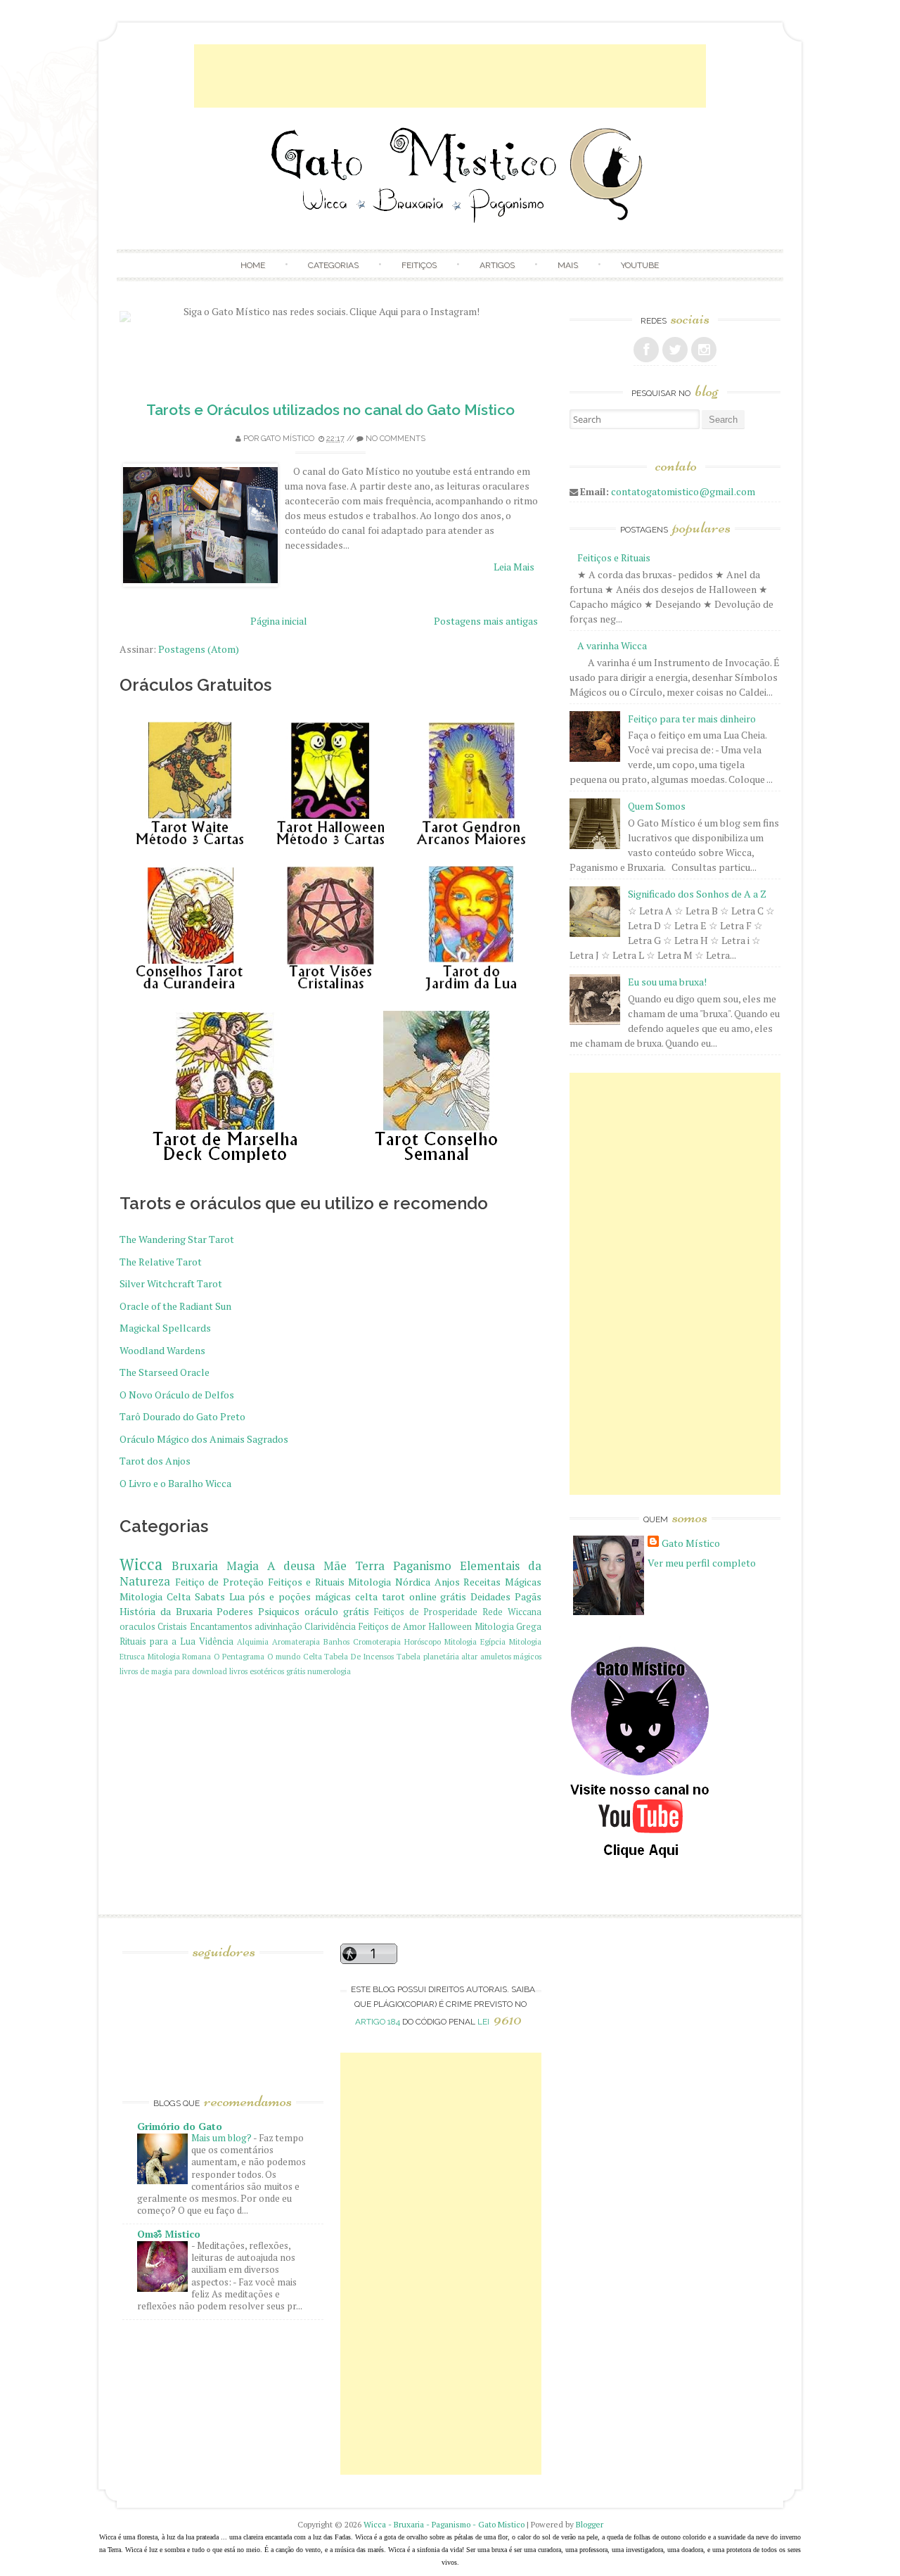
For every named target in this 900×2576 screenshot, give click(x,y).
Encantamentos (221, 1627)
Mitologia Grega (508, 1627)
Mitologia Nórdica (389, 1582)
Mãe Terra (354, 1566)
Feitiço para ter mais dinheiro (692, 719)
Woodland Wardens (162, 1350)
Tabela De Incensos (359, 1656)
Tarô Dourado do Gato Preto (182, 1416)
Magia (243, 1566)
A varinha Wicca (612, 645)
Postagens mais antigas (486, 621)
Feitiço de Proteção (219, 1582)
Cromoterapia (377, 1641)
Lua (237, 1596)
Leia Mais (514, 567)
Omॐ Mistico (169, 2234)
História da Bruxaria (166, 1611)
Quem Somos (657, 806)
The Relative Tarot (161, 1262)
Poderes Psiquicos (258, 1611)
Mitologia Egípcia (475, 1641)
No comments (396, 439)
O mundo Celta (295, 1656)
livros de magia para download (173, 1671)
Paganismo (422, 1566)
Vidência (216, 1641)
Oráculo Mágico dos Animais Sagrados (204, 1439)
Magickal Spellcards (165, 1328)
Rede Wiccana (512, 1612)
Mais (568, 265)
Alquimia (253, 1641)
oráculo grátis (337, 1611)
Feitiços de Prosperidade (426, 1612)
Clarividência (330, 1627)
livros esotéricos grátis (267, 1671)
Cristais (172, 1627)
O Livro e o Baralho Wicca (175, 1483)
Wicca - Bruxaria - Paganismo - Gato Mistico (444, 2524)
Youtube (640, 265)
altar (469, 1656)
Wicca (141, 1564)
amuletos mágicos (511, 1656)
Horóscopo (423, 1641)
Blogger (590, 2524)
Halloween (450, 1627)
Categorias (333, 265)
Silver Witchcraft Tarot (171, 1283)
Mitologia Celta (155, 1596)
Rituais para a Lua (157, 1641)
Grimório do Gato (180, 2126)
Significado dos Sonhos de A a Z (697, 894)
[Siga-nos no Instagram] (704, 350)
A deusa (291, 1566)
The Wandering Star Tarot (177, 1239)
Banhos (336, 1641)
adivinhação (278, 1627)
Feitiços (419, 265)
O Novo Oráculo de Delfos (177, 1395)
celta (366, 1596)
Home (253, 265)
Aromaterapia (296, 1641)
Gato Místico (288, 439)
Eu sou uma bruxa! (667, 982)
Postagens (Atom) (199, 649)
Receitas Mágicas (502, 1582)
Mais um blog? (222, 2138)
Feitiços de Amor (393, 1627)
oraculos (137, 1627)
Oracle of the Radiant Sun (175, 1306)
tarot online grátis (424, 1596)
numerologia (329, 1671)
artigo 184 (378, 2022)
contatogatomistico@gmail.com (683, 491)
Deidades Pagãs (506, 1596)
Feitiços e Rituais (306, 1582)
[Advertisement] (450, 76)
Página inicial (279, 621)
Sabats (210, 1596)
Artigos (497, 265)
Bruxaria (195, 1566)
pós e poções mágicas (300, 1596)
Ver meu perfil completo (702, 1563)
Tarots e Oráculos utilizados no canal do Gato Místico (330, 410)
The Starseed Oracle (165, 1372)
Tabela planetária (428, 1656)
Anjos (447, 1582)
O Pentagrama (239, 1656)
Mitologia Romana (180, 1656)
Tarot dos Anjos (155, 1461)
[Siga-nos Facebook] (646, 350)
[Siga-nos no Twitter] (675, 350)
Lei (500, 2022)
